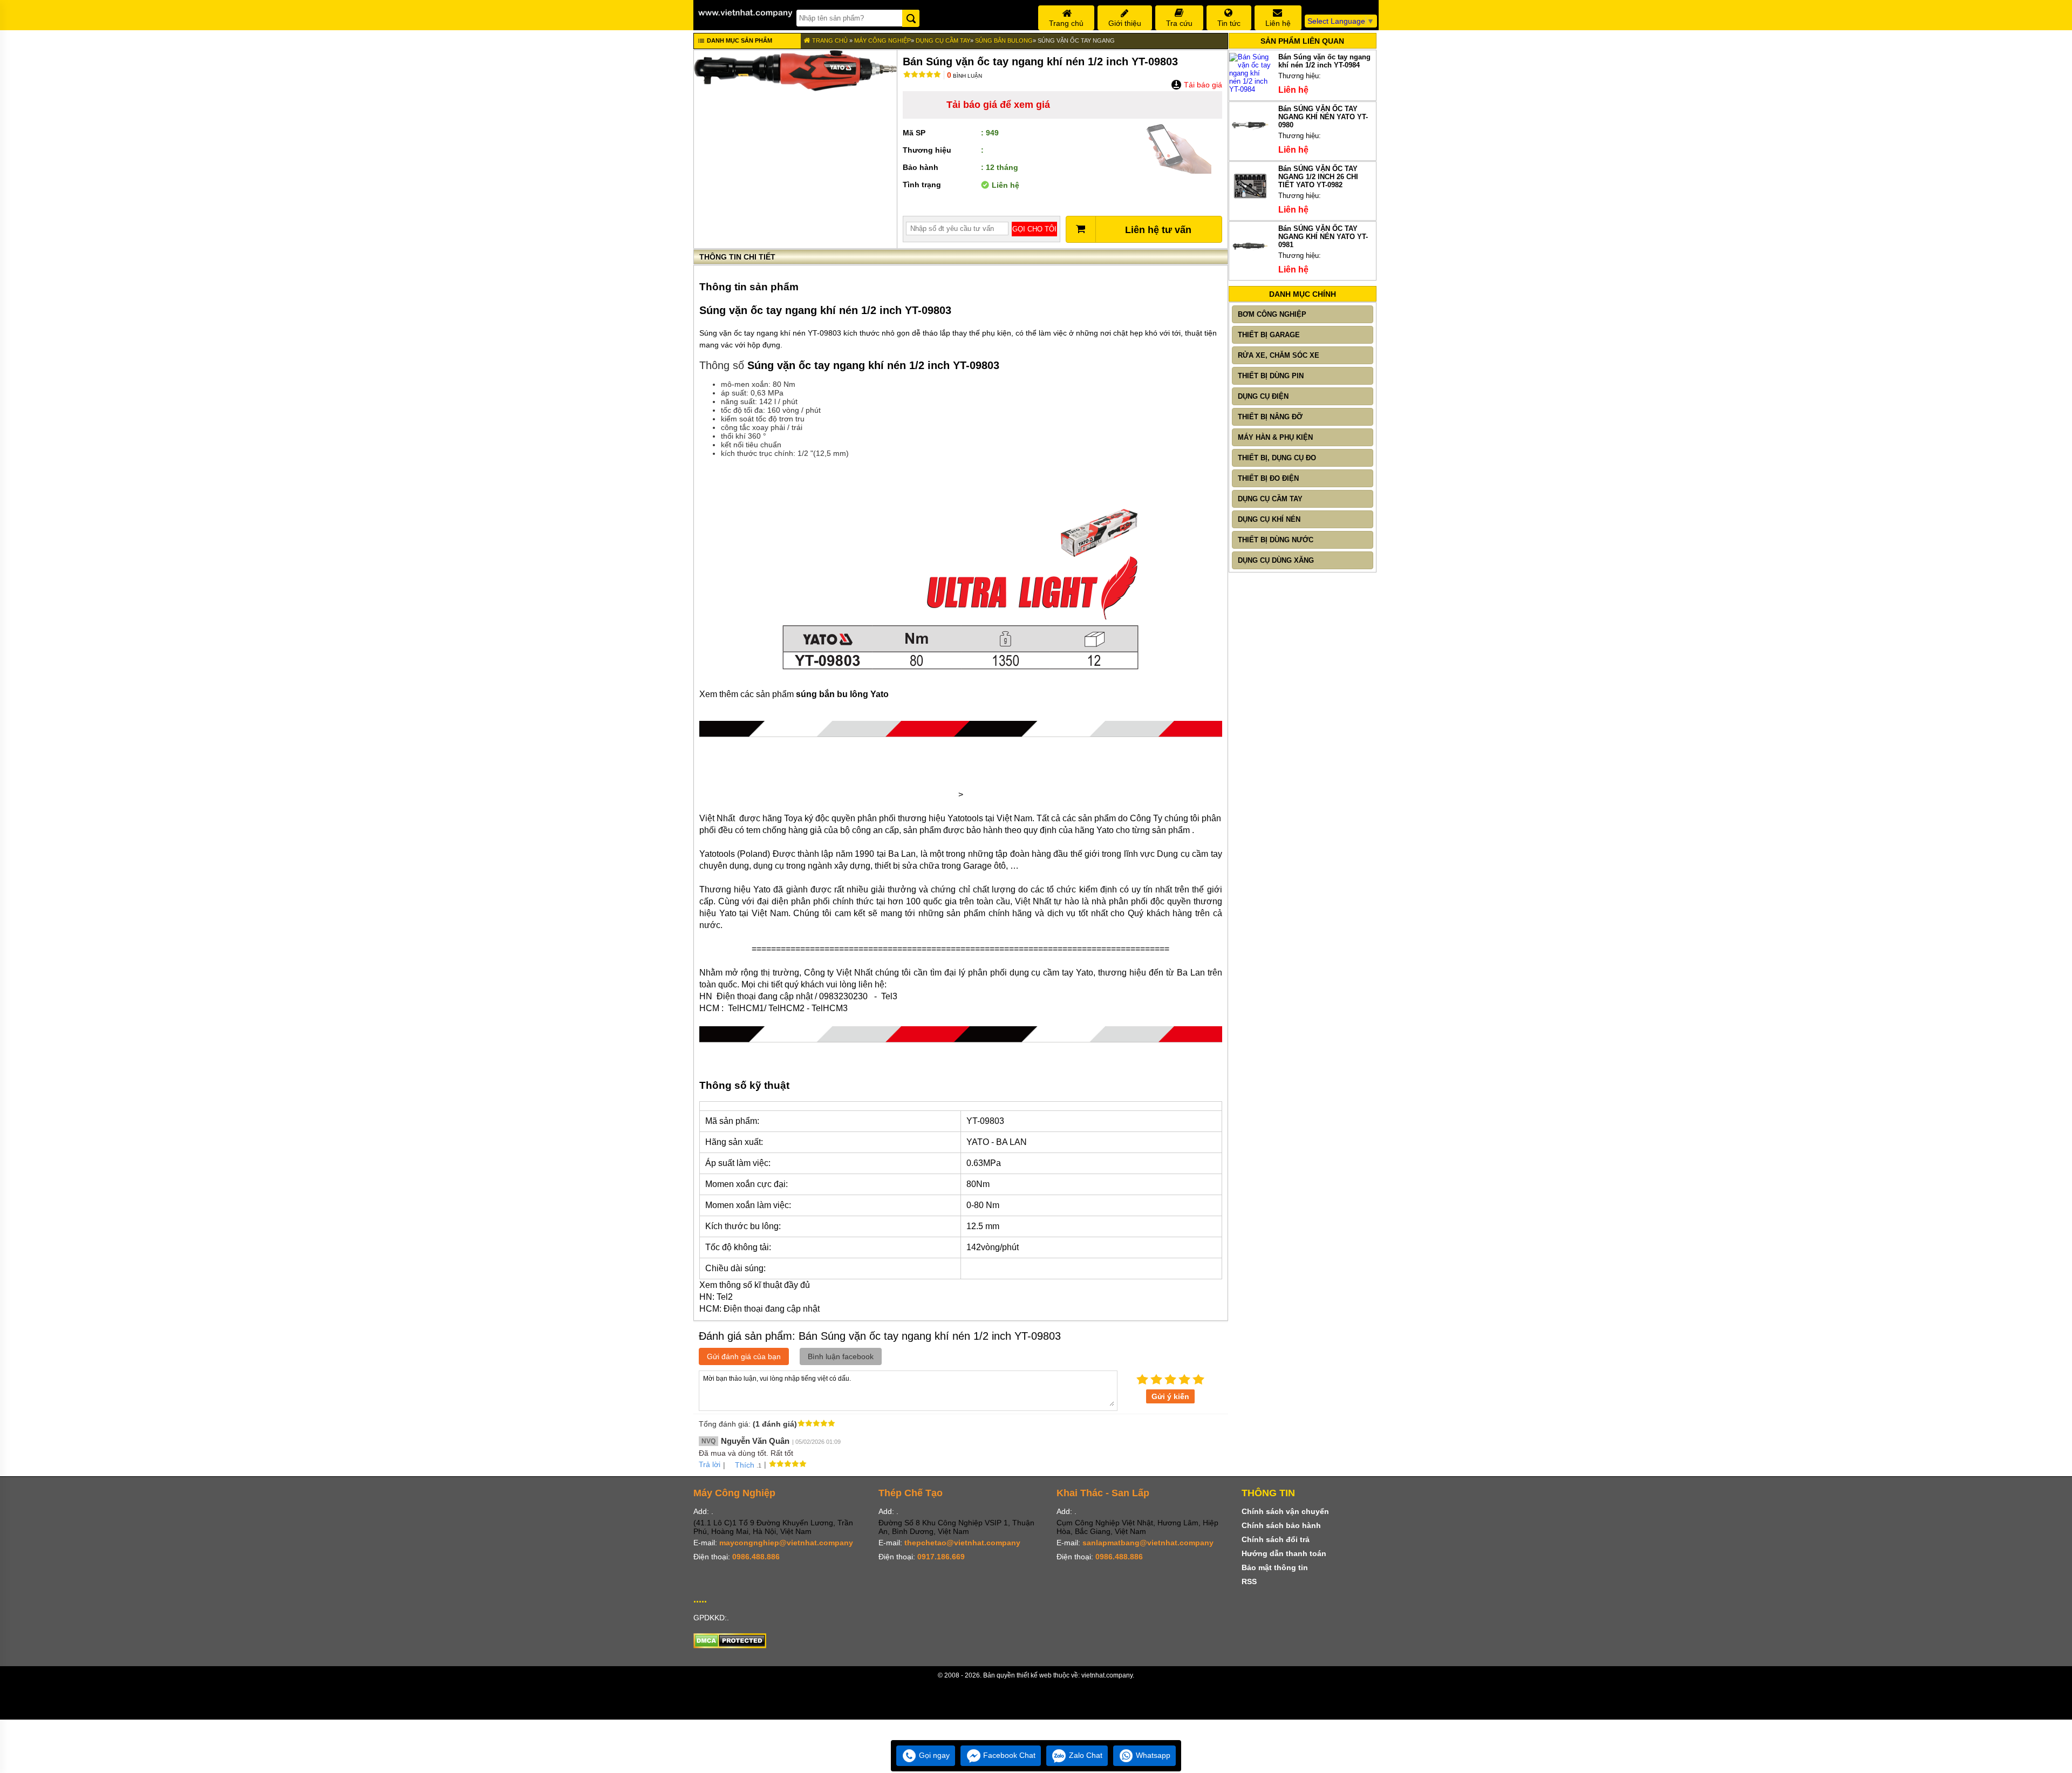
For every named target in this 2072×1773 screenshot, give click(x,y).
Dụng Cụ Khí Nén (1269, 519)
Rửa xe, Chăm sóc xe (1279, 355)
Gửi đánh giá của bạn (744, 1356)
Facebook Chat (1008, 1755)
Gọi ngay (933, 1755)
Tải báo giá (1202, 85)
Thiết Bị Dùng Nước (1276, 540)
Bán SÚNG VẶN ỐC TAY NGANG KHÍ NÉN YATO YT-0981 (1323, 237)
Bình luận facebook (841, 1356)
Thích (745, 1465)
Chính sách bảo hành (1281, 1525)
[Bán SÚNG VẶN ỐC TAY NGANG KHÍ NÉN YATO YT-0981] (1250, 264)
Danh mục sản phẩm (739, 40)
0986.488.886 (756, 1557)
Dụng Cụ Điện (1263, 396)
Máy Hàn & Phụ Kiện (1275, 437)
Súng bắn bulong (1004, 40)
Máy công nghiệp (882, 40)
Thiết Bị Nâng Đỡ (1270, 417)
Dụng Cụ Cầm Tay (943, 40)
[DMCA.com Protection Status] (730, 1646)
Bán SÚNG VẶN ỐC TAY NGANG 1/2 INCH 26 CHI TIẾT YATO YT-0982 (1318, 177)
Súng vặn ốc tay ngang (1076, 40)
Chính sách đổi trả (1276, 1539)
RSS (1249, 1581)
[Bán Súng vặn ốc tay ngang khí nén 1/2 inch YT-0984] (1250, 89)
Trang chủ (829, 40)
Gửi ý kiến (1170, 1396)
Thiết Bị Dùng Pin (1271, 376)
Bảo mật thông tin (1275, 1567)
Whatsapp (1152, 1755)
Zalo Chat (1085, 1755)
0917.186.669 (941, 1557)
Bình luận (965, 76)
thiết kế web (1034, 1675)
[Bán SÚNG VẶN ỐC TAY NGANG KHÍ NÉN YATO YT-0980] (1250, 144)
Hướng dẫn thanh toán (1284, 1553)
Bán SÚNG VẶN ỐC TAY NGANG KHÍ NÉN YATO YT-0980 (1323, 117)
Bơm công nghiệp (1272, 314)
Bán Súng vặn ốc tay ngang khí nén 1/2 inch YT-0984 (1324, 61)
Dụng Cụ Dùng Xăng (1276, 560)
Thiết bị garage (1269, 335)
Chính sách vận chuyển (1285, 1511)
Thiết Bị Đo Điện (1268, 478)
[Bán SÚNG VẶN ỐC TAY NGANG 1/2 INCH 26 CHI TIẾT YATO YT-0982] (1250, 204)
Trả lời (710, 1464)
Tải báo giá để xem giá (998, 105)
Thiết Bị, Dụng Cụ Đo (1277, 458)
